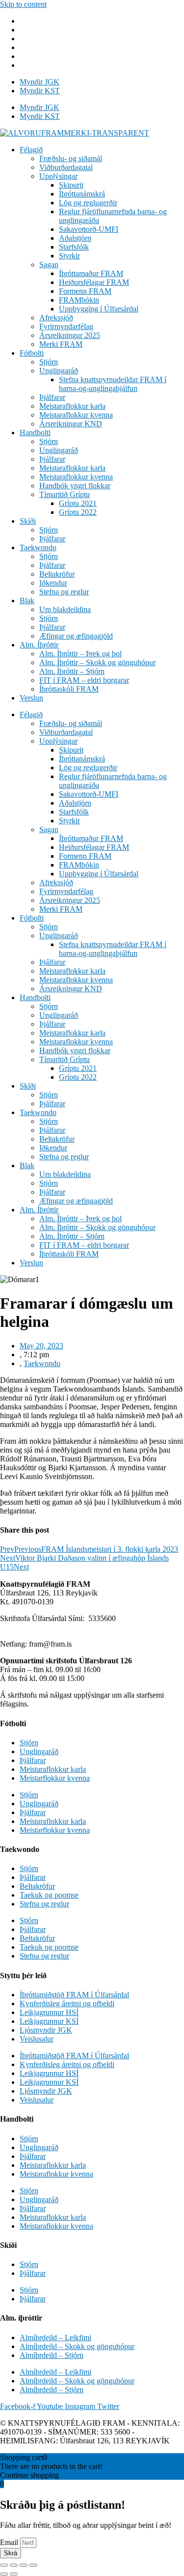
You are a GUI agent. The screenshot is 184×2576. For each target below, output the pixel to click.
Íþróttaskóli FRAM (69, 689)
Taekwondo (38, 547)
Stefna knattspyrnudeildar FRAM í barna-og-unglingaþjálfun (113, 384)
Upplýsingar (58, 176)
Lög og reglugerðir (88, 203)
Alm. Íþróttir (39, 645)
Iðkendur (53, 583)
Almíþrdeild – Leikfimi (55, 2338)
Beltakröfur (57, 574)
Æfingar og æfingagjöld (76, 636)
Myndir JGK (39, 82)
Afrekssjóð (56, 318)
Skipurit (71, 185)
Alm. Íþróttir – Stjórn (72, 671)
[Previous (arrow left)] (4, 2574)
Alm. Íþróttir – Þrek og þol (80, 654)
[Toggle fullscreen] (24, 2565)
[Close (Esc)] (4, 2565)
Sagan (49, 265)
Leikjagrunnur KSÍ (49, 2021)
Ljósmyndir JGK (46, 2030)
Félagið (31, 150)
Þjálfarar (52, 397)
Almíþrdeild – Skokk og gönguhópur (77, 2346)
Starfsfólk (74, 247)
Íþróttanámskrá (82, 194)
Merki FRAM (61, 344)
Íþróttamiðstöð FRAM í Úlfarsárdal (74, 1995)
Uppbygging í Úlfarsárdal (99, 309)
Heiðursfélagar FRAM (94, 282)
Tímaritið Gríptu (65, 494)
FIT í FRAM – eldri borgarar (84, 680)
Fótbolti (32, 353)
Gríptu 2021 (78, 503)
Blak (27, 601)
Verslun (31, 698)
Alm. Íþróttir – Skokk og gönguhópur (97, 662)
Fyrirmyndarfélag (66, 326)
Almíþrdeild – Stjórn (52, 2355)
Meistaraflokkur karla (72, 406)
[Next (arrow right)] (14, 2574)
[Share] (14, 2565)
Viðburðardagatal (66, 167)
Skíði (28, 521)
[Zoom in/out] (33, 2565)
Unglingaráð (59, 371)
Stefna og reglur (64, 592)
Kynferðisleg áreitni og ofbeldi (67, 2003)
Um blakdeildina (65, 609)
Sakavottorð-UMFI (89, 229)
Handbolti (35, 433)
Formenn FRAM (85, 291)
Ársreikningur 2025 (70, 335)
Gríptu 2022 (78, 512)
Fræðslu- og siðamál (71, 158)
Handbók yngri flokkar (75, 486)
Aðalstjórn (75, 238)
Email (10, 2542)
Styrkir (69, 256)
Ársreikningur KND (71, 424)
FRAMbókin (79, 300)
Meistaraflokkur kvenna (76, 415)
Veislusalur (37, 2039)
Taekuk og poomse (49, 1895)
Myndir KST (40, 91)
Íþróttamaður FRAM (91, 273)
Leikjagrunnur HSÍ (49, 2012)
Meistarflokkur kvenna (55, 1778)
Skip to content (23, 4)
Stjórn (49, 362)
